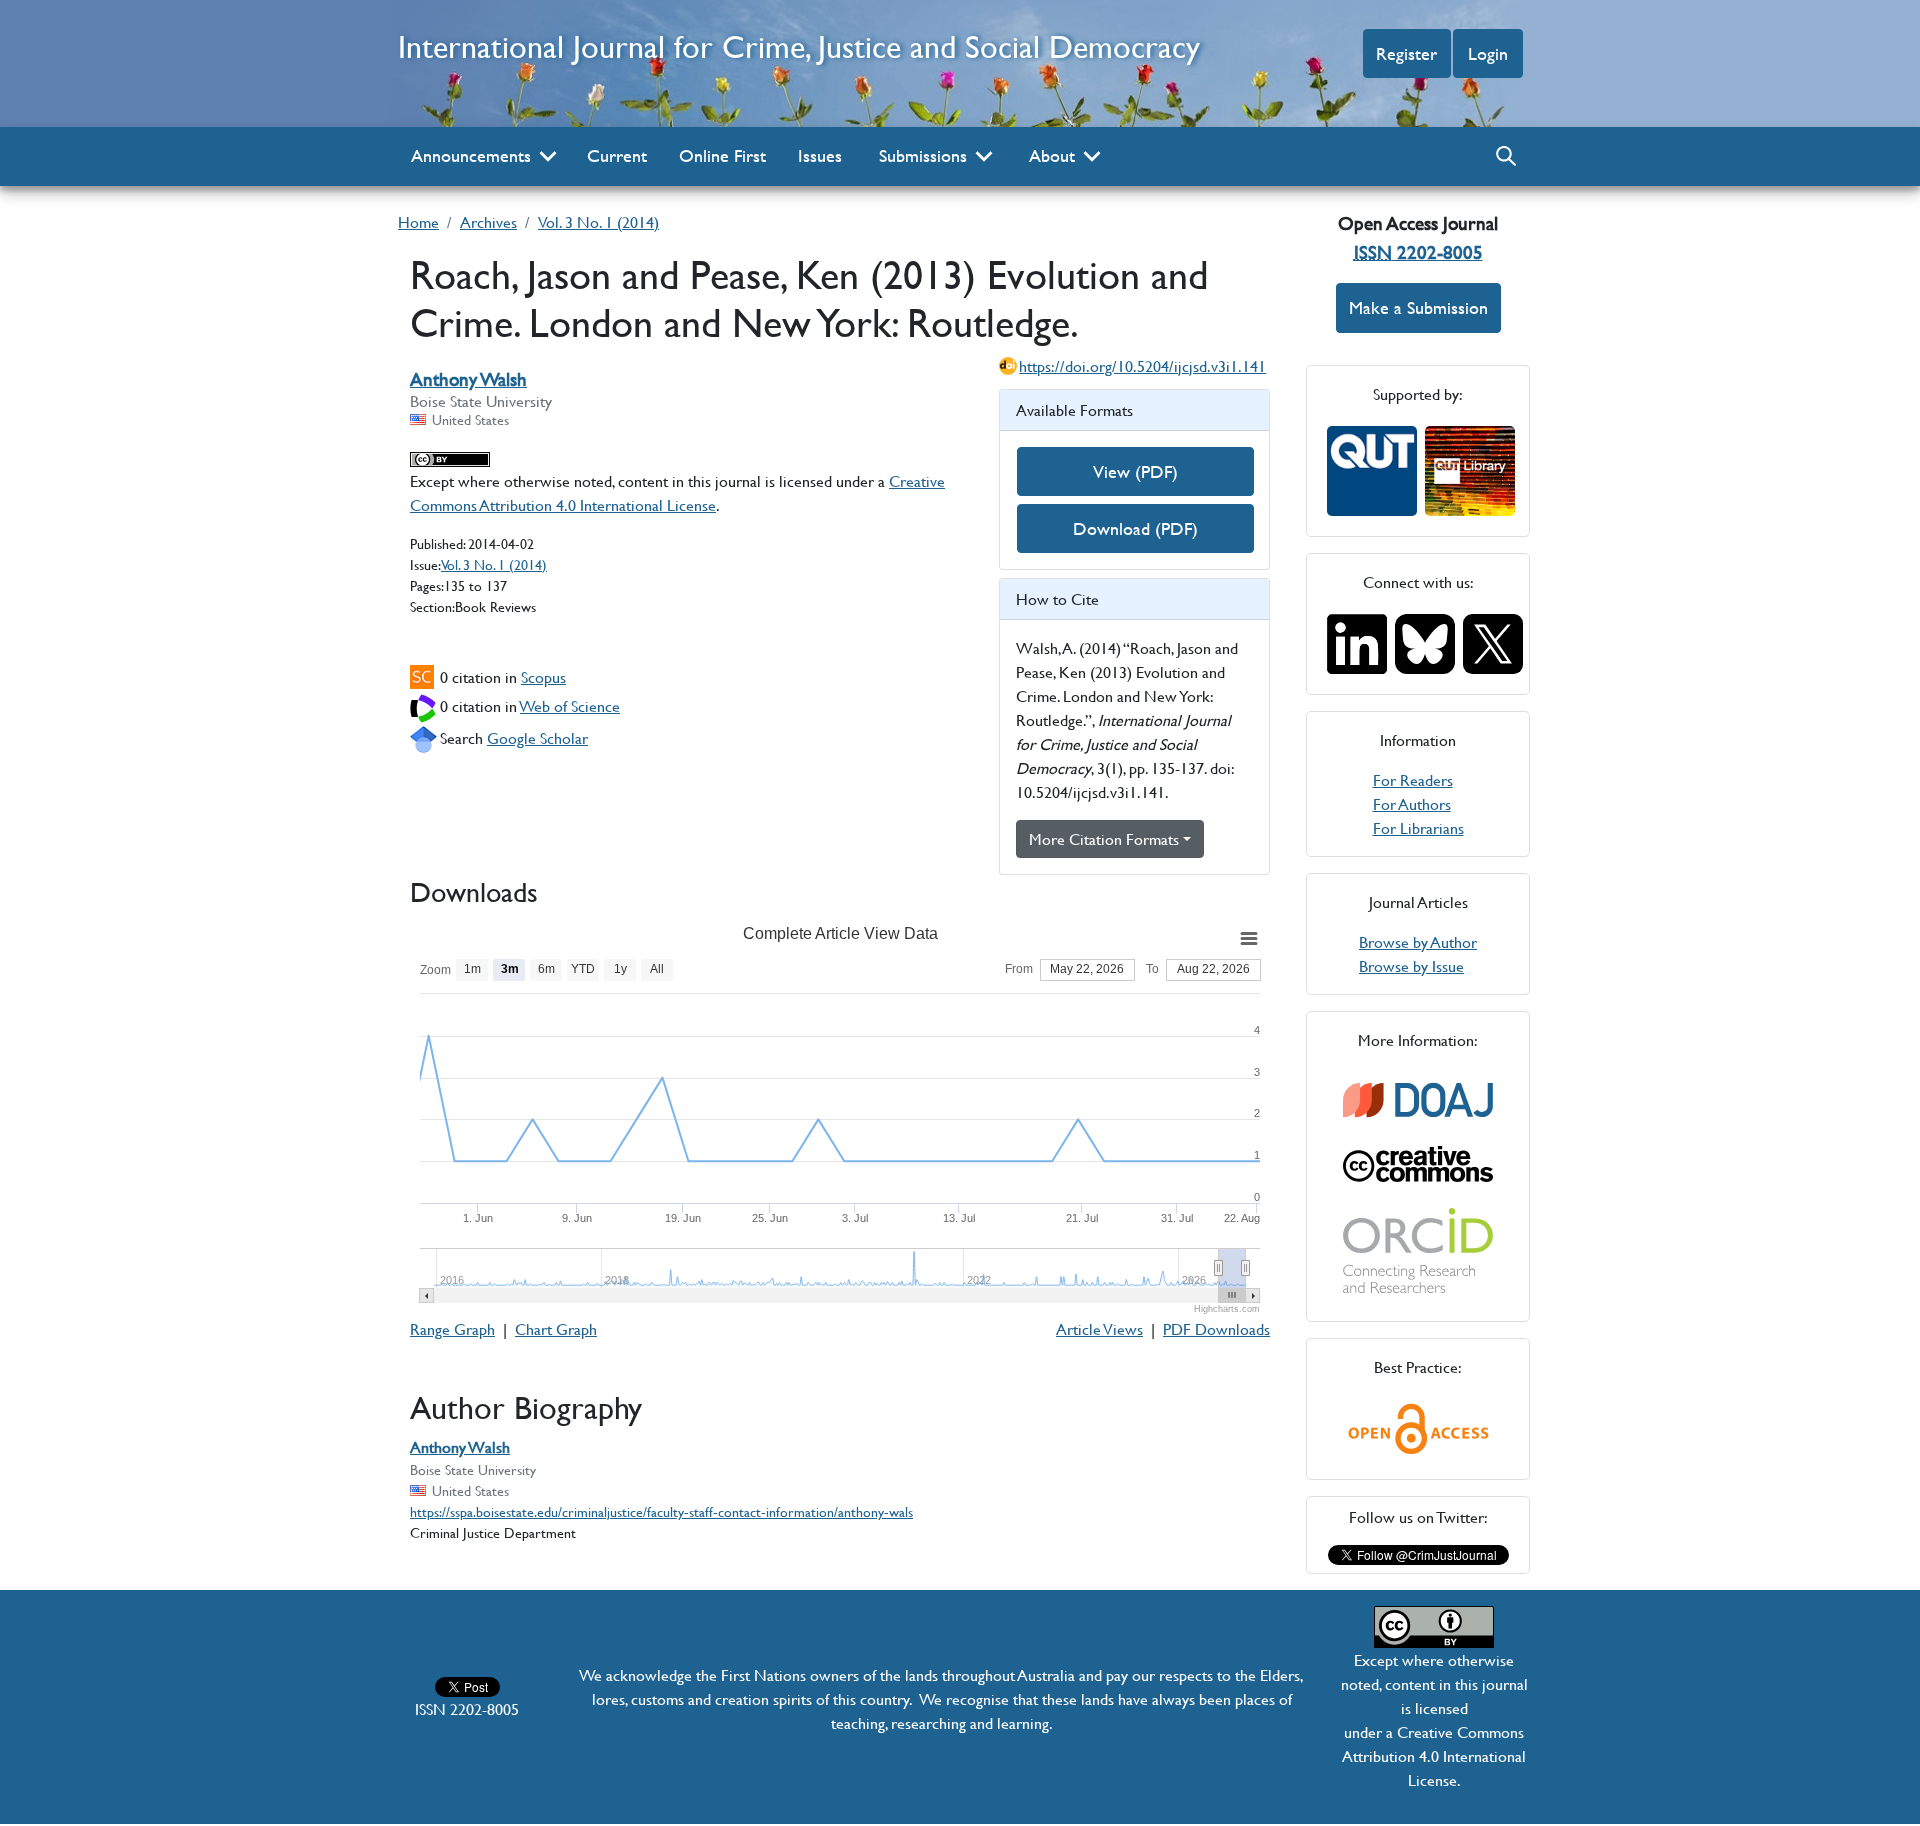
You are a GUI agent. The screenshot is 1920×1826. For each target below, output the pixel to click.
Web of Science (570, 705)
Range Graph (452, 1328)
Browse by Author (1418, 941)
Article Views (1099, 1328)
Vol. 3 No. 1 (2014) (598, 221)
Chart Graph (556, 1328)
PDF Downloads (1216, 1328)
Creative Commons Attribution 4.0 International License (677, 492)
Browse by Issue (1411, 965)
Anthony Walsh (468, 379)
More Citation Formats (1104, 838)
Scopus (543, 676)
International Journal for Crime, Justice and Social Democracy (799, 46)
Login (1488, 53)
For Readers (1413, 779)
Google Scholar (537, 737)
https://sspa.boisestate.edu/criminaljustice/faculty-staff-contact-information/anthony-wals (661, 1511)
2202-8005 (1418, 252)
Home (418, 221)
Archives (488, 221)
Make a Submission (1418, 307)
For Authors (1412, 803)
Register (1406, 53)
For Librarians (1418, 827)
